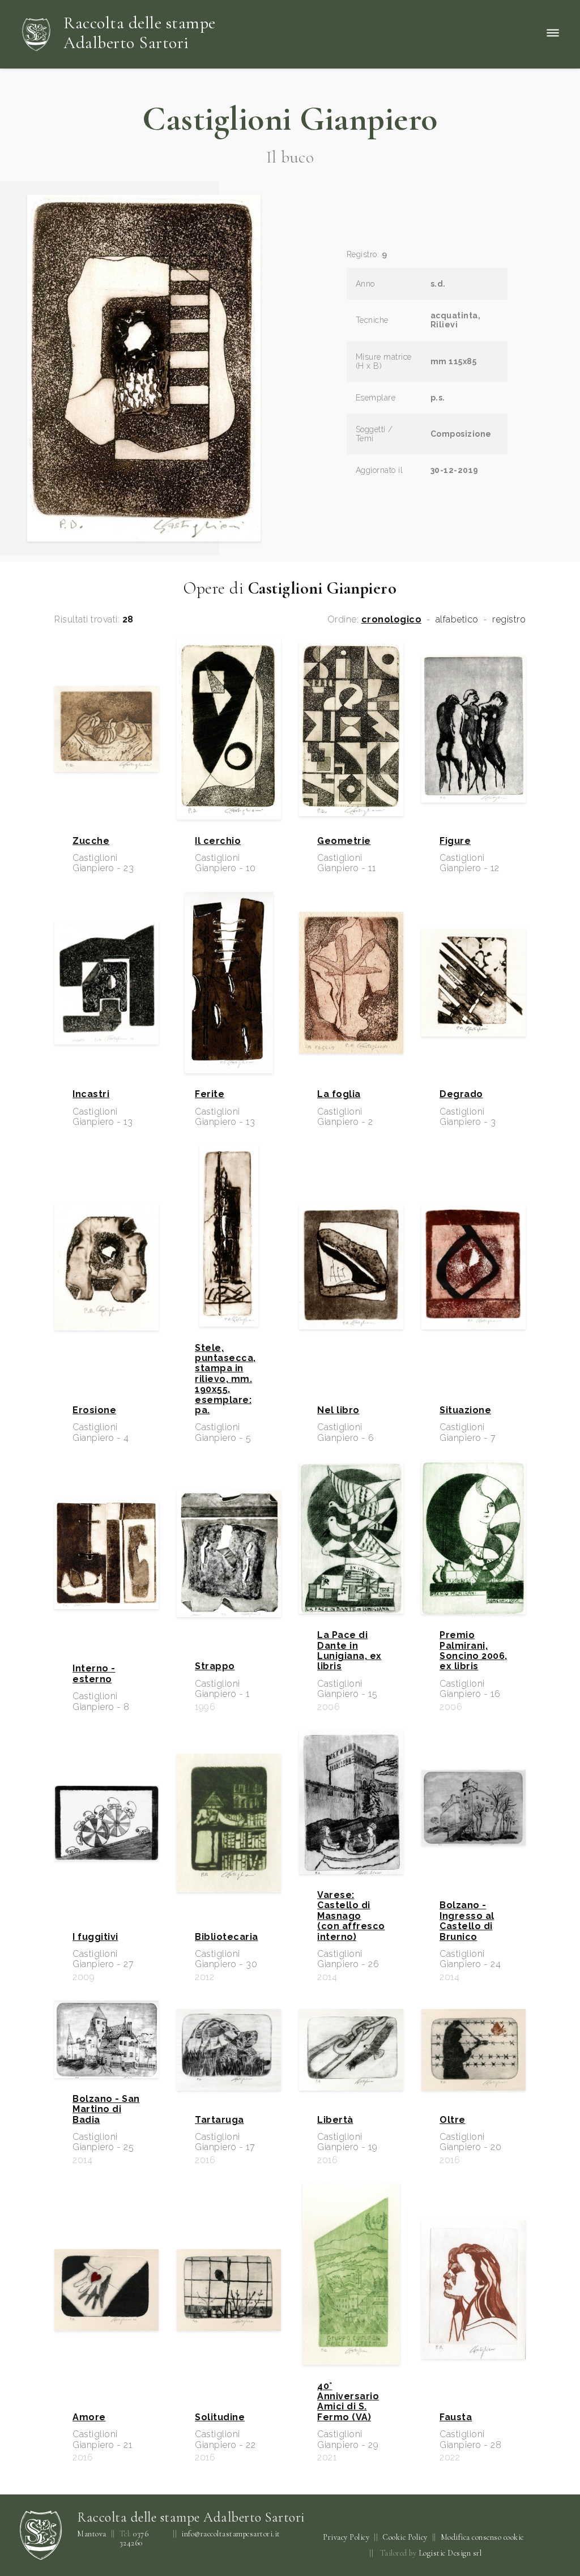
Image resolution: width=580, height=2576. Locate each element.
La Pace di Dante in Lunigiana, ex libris (349, 1651)
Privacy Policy (346, 2537)
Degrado (461, 1094)
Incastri (91, 1094)
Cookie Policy (405, 2537)
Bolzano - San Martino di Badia (106, 2110)
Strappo (215, 1666)
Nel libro (338, 1410)
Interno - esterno (94, 1674)
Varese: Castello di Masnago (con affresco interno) (351, 1916)
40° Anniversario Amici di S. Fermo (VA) (348, 2402)
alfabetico (457, 620)
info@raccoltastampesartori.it (231, 2534)
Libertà (335, 2120)
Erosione (94, 1410)
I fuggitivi (95, 1937)
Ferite (210, 1094)
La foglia (339, 1094)
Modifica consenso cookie (482, 2537)
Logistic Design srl (450, 2553)
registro (509, 620)
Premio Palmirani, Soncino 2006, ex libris (474, 1651)
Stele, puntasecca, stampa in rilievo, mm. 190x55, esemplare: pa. (225, 1379)
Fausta (456, 2417)
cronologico (392, 620)
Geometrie (344, 841)
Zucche (91, 841)
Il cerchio (218, 841)
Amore (89, 2417)
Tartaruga (219, 2120)
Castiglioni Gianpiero (290, 119)
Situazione (465, 1410)
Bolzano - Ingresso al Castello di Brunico (467, 1921)
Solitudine (220, 2417)
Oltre (453, 2120)
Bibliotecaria (227, 1937)
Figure (455, 841)
